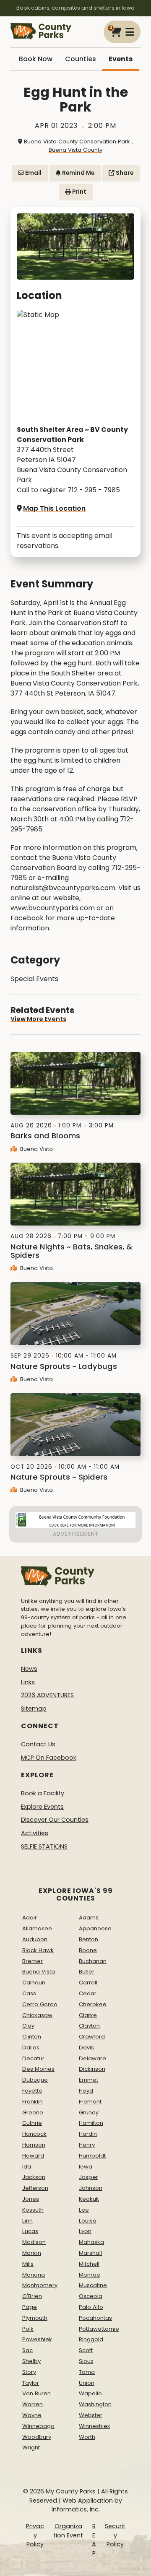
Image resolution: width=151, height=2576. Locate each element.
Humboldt (92, 2156)
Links (28, 1682)
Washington (95, 2404)
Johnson (91, 2188)
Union (87, 2383)
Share (124, 173)
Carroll (88, 1983)
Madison (34, 2242)
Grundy (89, 2112)
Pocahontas (95, 2318)
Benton (89, 1939)
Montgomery (40, 2285)
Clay (28, 2026)
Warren (33, 2404)
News (29, 1669)
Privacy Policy (35, 2535)
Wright (31, 2447)
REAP (94, 2540)
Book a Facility (43, 1793)
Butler (87, 1972)
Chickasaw (37, 2015)
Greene (33, 2112)
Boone (88, 1950)
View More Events (38, 1019)
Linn (27, 2221)
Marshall (90, 2253)
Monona (34, 2275)
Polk (28, 2329)
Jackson (34, 2177)
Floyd (86, 2091)
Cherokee (93, 2004)
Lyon (85, 2231)
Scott (86, 2350)
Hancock (34, 2134)
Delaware (92, 2058)
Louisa (88, 2221)
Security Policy (115, 2535)
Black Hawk (38, 1950)
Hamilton (91, 2123)
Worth (87, 2437)
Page (30, 2307)
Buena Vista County (75, 150)
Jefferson (35, 2188)
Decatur (33, 2058)
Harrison (34, 2145)
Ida (27, 2167)
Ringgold (91, 2339)
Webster (91, 2415)
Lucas (30, 2231)
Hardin (88, 2134)
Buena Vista (36, 1149)
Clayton (89, 2026)
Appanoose (95, 1928)
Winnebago (38, 2426)
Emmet (89, 2080)
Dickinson (92, 2069)
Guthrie (32, 2123)
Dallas (31, 2048)
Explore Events (42, 1807)
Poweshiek (37, 2339)
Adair (30, 1918)
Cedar (88, 1993)
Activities (35, 1833)
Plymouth (35, 2318)
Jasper (89, 2177)
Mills (28, 2264)
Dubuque (35, 2080)
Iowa (86, 2167)
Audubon (35, 1939)
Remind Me (78, 173)
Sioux (86, 2361)
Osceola (91, 2296)
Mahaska (91, 2242)
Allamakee (37, 1928)
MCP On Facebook (49, 1758)
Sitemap (34, 1709)
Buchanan (93, 1961)
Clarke (88, 2015)
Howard (33, 2156)
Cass (29, 1993)
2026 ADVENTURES (47, 1695)
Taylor (31, 2383)
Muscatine (93, 2285)
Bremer (33, 1961)
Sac (27, 2350)
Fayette (32, 2091)
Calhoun (34, 1983)
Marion (32, 2253)
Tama (87, 2372)
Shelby (31, 2361)
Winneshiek (95, 2426)
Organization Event (68, 2531)
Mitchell (89, 2264)
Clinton (32, 2037)
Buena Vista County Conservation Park (77, 142)
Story (29, 2372)
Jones (31, 2199)
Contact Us (38, 1744)
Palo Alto (91, 2307)
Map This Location (54, 508)
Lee (84, 2210)
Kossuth (33, 2210)
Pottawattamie (99, 2329)
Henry (87, 2145)
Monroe (90, 2275)
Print (79, 192)
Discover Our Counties (55, 1820)
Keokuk (89, 2199)
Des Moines (38, 2069)
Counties (81, 59)
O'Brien (32, 2296)
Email (33, 173)
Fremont (90, 2102)
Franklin (33, 2102)
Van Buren (36, 2393)
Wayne (32, 2415)
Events (121, 59)
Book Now (36, 59)
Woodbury (37, 2437)
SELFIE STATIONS (44, 1846)
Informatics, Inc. (76, 2509)
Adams (89, 1918)
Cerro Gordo (40, 2004)
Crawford (92, 2037)
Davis (86, 2048)
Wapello (90, 2393)
